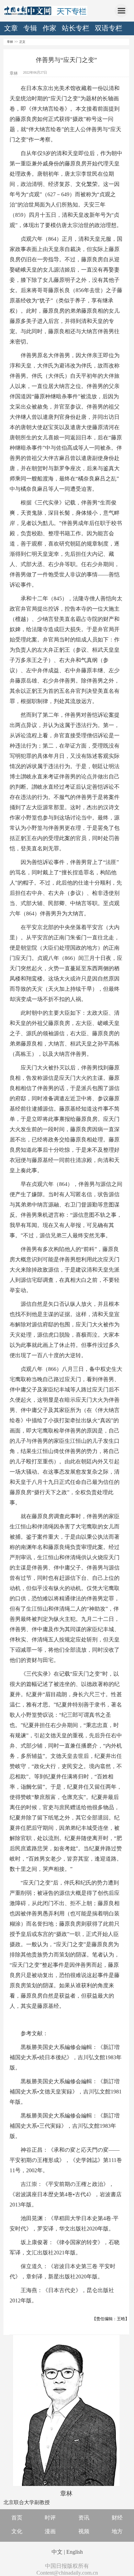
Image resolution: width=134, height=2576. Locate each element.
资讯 (84, 2518)
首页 (17, 2518)
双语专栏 (109, 28)
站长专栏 (76, 28)
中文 (57, 2552)
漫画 (50, 2531)
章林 (10, 42)
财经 (117, 2518)
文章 (11, 28)
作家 (49, 28)
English (75, 2552)
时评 (50, 2518)
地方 (117, 2531)
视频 (84, 2531)
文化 (17, 2531)
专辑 (30, 28)
